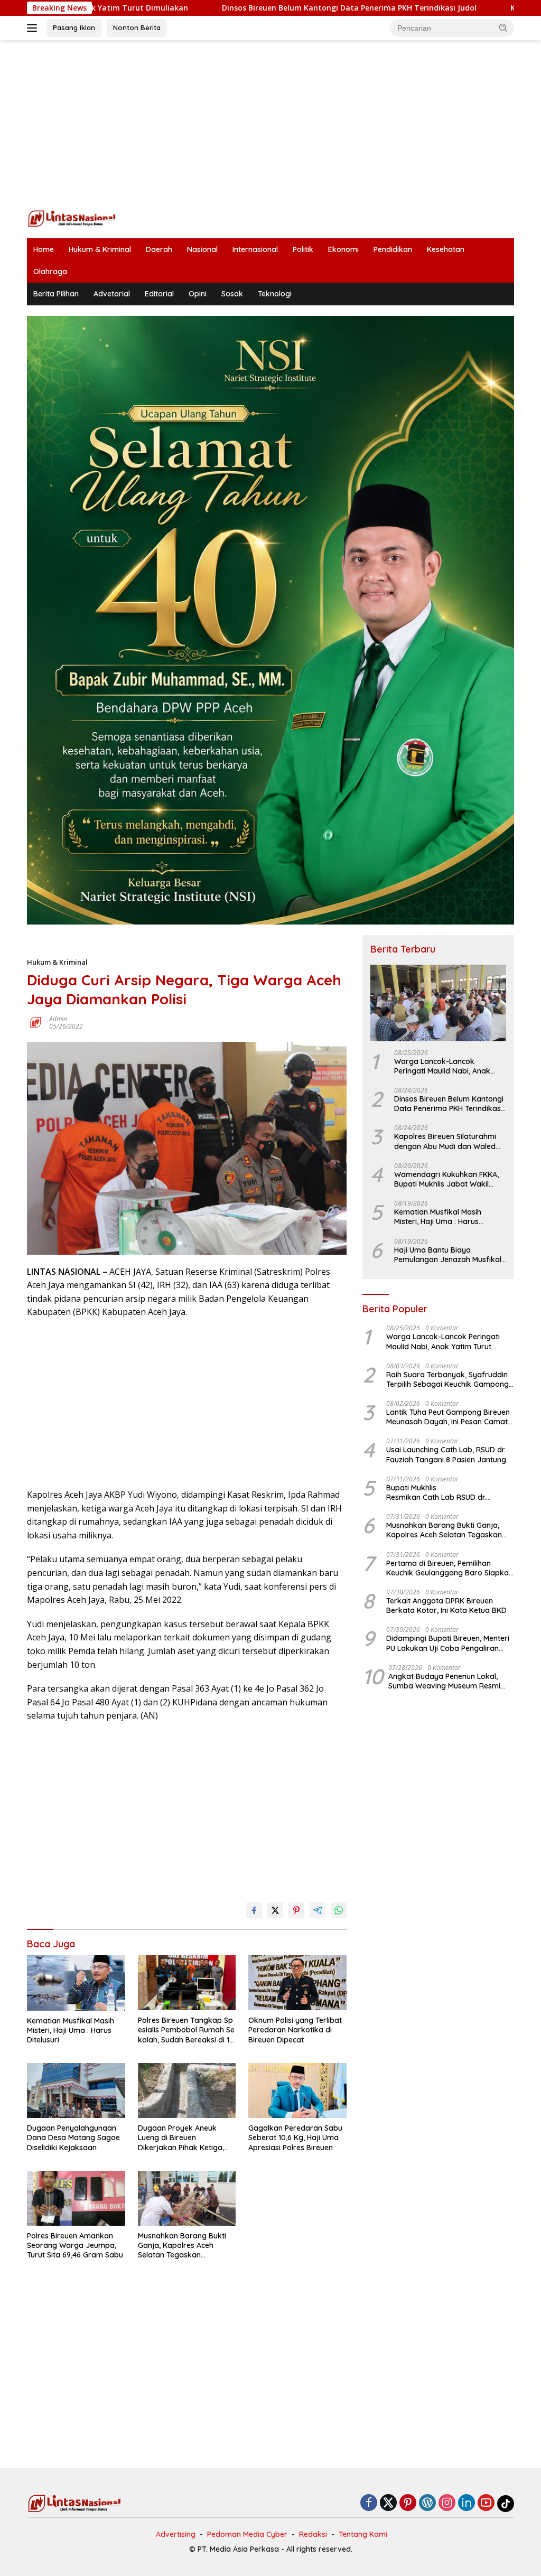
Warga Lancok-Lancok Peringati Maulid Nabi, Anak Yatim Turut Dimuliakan (442, 1066)
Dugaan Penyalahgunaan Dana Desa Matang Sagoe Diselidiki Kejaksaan (73, 2138)
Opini (198, 294)
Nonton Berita (137, 27)
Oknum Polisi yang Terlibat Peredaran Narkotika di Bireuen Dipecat (295, 2030)
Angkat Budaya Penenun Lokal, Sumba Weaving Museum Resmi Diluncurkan (444, 1681)
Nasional (202, 249)
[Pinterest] (408, 2503)
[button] (503, 27)
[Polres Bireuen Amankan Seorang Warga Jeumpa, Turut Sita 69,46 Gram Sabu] (76, 2198)
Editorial (159, 294)
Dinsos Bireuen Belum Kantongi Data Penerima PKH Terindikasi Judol (256, 8)
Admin (58, 1019)
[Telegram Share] (318, 1910)
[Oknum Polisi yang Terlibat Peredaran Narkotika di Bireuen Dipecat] (297, 1983)
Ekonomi (343, 249)
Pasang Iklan (74, 27)
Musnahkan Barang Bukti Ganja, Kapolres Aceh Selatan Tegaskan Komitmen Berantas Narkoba (182, 2246)
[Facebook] (369, 2503)
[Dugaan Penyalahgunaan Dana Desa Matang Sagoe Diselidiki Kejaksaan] (76, 2090)
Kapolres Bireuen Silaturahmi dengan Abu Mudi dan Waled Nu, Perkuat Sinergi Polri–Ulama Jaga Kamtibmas (450, 1141)
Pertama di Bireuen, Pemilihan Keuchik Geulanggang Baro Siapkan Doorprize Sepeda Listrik (450, 1568)
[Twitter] (388, 2503)
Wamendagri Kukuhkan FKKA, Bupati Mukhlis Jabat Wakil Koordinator (446, 1179)
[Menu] (34, 28)
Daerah (159, 249)
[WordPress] (427, 2503)
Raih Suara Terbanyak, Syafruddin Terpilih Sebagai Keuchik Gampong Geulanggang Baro (447, 1379)
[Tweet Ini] (275, 1910)
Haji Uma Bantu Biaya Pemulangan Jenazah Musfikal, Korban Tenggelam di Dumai (449, 1255)
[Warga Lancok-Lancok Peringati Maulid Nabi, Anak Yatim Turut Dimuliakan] (438, 1003)
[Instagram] (447, 2503)
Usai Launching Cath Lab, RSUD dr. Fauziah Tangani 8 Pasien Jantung (446, 1454)
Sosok (232, 294)
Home (44, 249)
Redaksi (313, 2534)
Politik (303, 249)
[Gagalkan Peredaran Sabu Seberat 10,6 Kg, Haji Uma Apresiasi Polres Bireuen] (297, 2090)
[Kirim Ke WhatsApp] (339, 1910)
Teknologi (275, 294)
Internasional (255, 249)
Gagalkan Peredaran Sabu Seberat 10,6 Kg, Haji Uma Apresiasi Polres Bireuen (295, 2138)
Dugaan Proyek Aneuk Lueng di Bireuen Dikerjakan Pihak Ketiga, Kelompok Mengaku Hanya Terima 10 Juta (185, 2138)
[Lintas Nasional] (72, 217)
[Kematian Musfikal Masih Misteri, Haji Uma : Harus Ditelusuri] (76, 1983)
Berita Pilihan (56, 294)
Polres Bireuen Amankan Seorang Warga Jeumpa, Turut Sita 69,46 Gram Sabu (75, 2245)
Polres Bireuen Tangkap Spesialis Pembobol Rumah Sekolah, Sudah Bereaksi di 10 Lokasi (186, 2030)
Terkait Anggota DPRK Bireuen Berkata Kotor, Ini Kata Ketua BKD (446, 1606)
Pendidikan (393, 249)
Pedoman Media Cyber (247, 2534)
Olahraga (50, 272)
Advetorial (112, 294)
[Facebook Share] (254, 1910)
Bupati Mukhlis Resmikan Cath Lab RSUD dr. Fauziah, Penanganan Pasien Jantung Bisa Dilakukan (442, 1492)
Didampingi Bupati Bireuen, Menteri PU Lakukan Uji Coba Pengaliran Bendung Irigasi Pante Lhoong (448, 1643)
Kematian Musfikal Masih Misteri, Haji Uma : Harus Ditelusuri (71, 2030)
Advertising (176, 2534)
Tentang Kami (363, 2534)
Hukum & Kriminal (100, 249)
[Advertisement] (270, 125)
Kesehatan (446, 249)
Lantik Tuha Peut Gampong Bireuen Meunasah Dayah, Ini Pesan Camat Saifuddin (448, 1417)
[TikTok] (506, 2504)
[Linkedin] (467, 2503)
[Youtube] (486, 2503)
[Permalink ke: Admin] (35, 1022)
